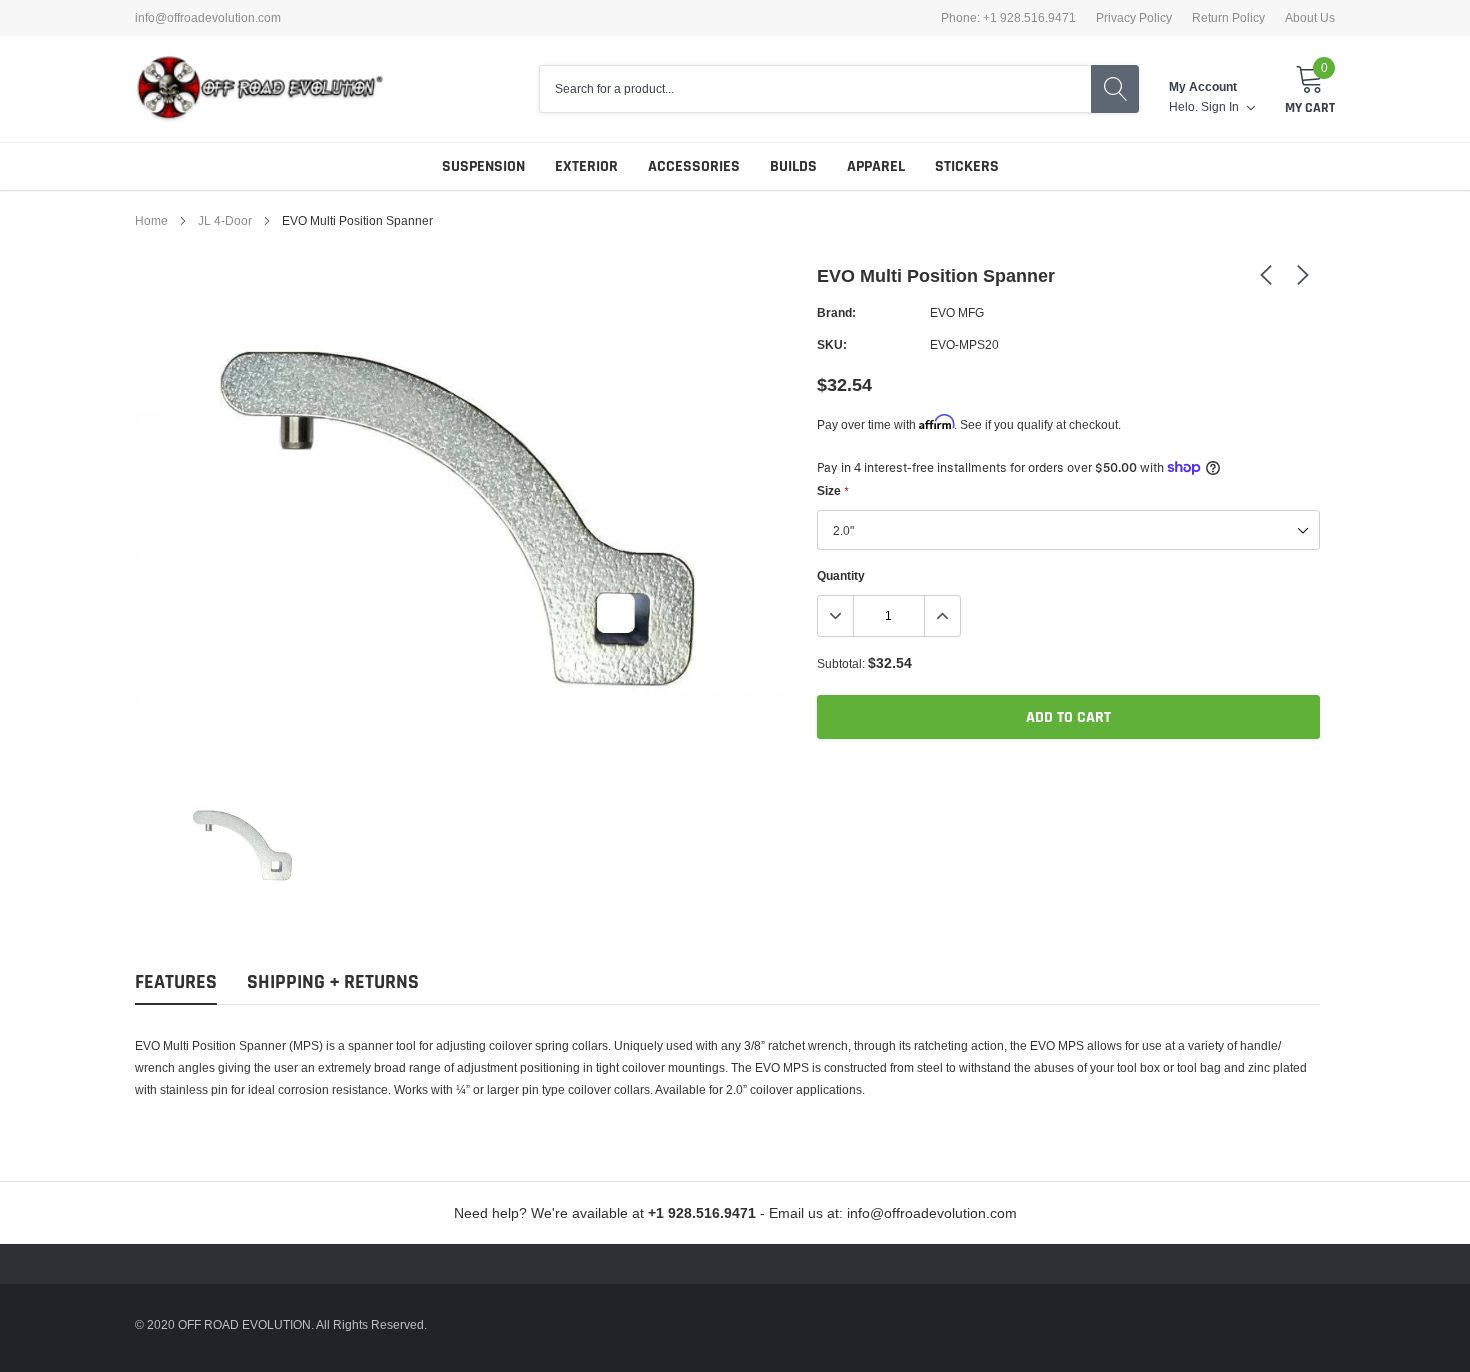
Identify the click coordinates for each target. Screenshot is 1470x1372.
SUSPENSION (483, 166)
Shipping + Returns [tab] (333, 982)
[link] (243, 844)
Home (151, 220)
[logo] (260, 89)
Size (832, 490)
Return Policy (1228, 18)
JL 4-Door (225, 220)
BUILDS (793, 166)
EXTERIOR (586, 166)
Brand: (836, 312)
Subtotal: (841, 663)
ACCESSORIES (694, 166)
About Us (1310, 18)
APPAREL (876, 166)
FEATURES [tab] (176, 982)
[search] (1115, 89)
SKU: (832, 344)
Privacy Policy (1134, 18)
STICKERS (967, 166)
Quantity (841, 575)
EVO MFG (957, 312)
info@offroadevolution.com (208, 18)
